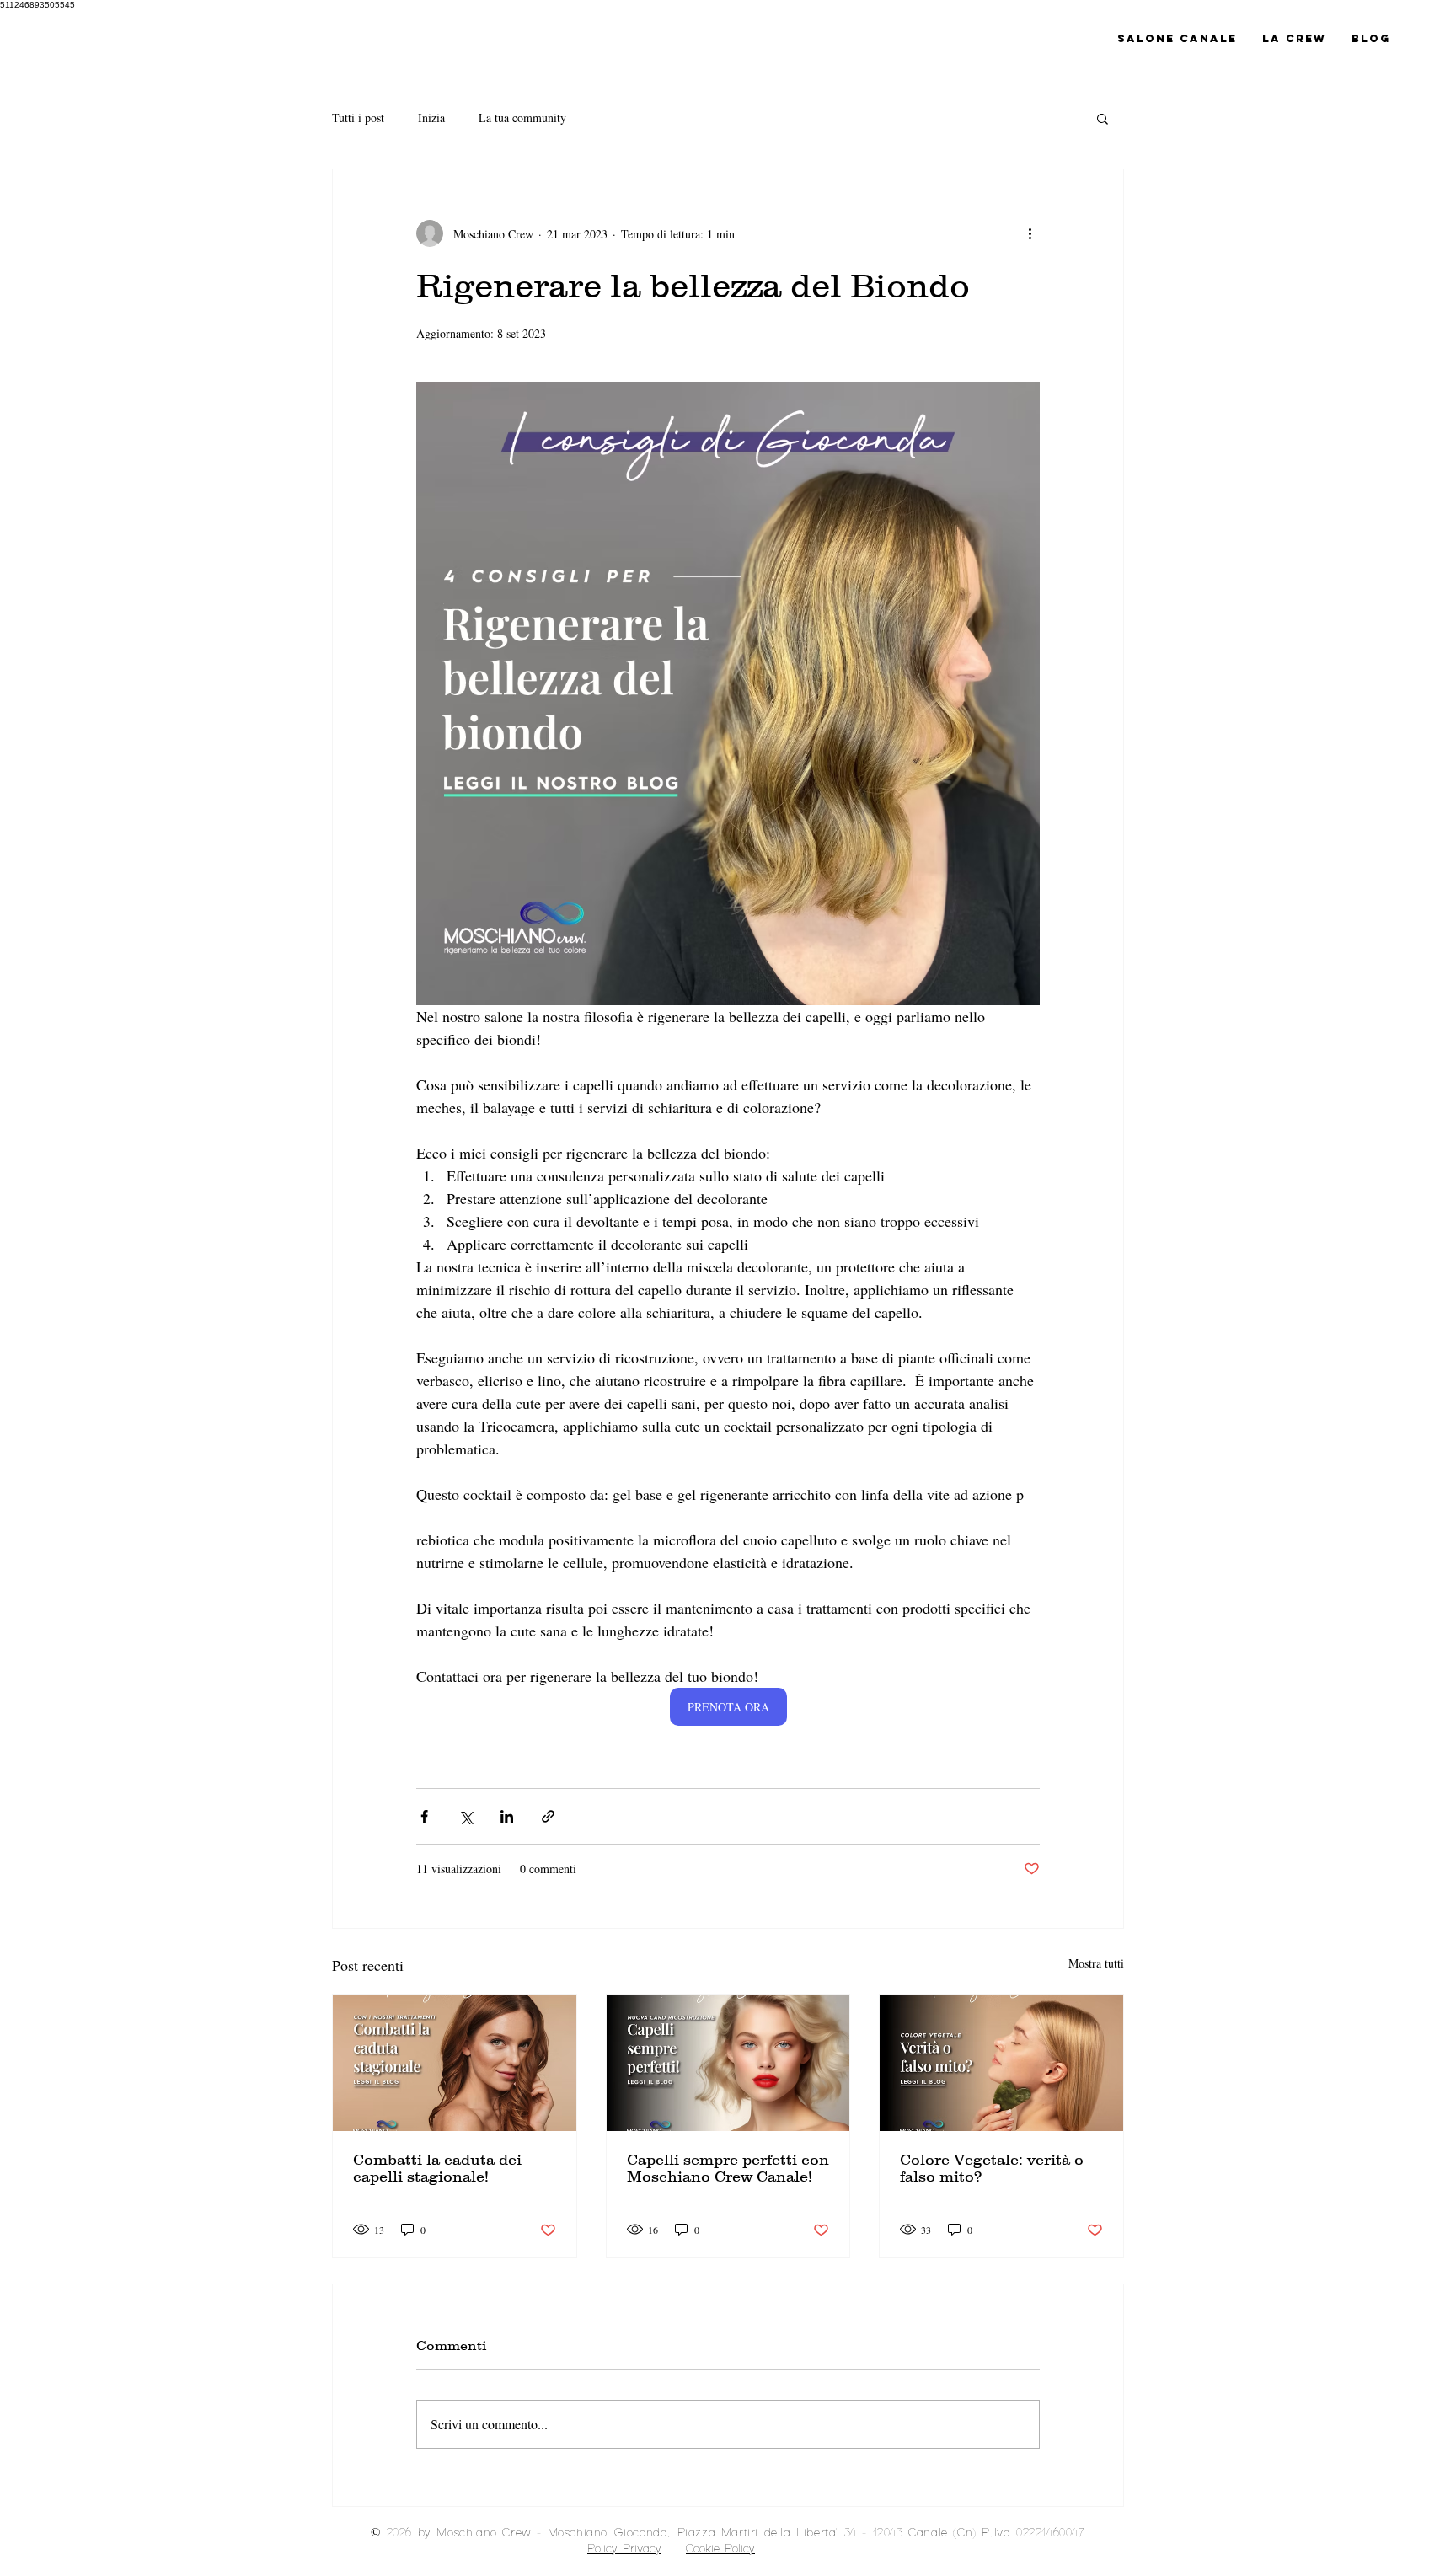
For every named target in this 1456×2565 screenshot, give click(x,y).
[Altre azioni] (1030, 233)
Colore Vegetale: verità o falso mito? (992, 2168)
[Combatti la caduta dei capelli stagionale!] (455, 2063)
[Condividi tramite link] (548, 1816)
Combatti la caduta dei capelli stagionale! (437, 2168)
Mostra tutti (1096, 1963)
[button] (1103, 118)
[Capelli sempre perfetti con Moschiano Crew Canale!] (728, 2063)
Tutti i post (358, 118)
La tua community (522, 118)
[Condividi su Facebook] (424, 1816)
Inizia (431, 118)
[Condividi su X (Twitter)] (466, 1816)
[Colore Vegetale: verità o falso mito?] (1001, 2063)
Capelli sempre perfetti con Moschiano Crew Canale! (728, 2168)
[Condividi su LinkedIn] (507, 1816)
